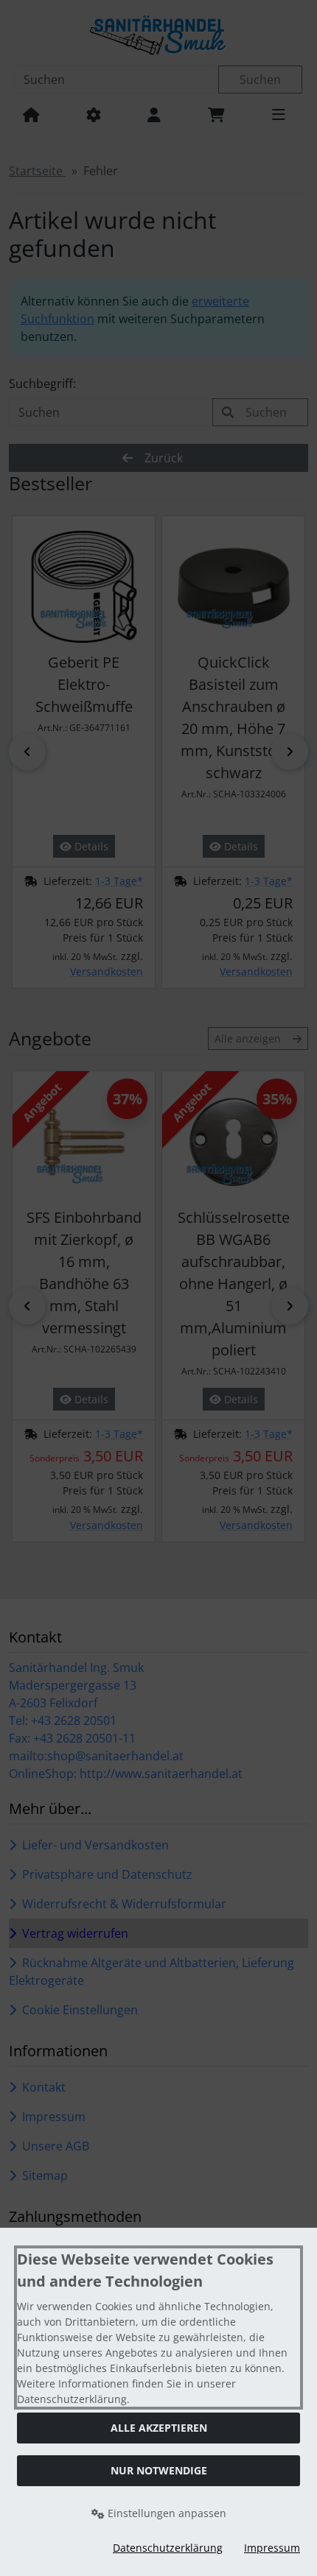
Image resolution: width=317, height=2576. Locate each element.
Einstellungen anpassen (166, 2513)
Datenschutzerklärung (168, 2548)
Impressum (272, 2548)
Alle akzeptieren (159, 2428)
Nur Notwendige (159, 2470)
